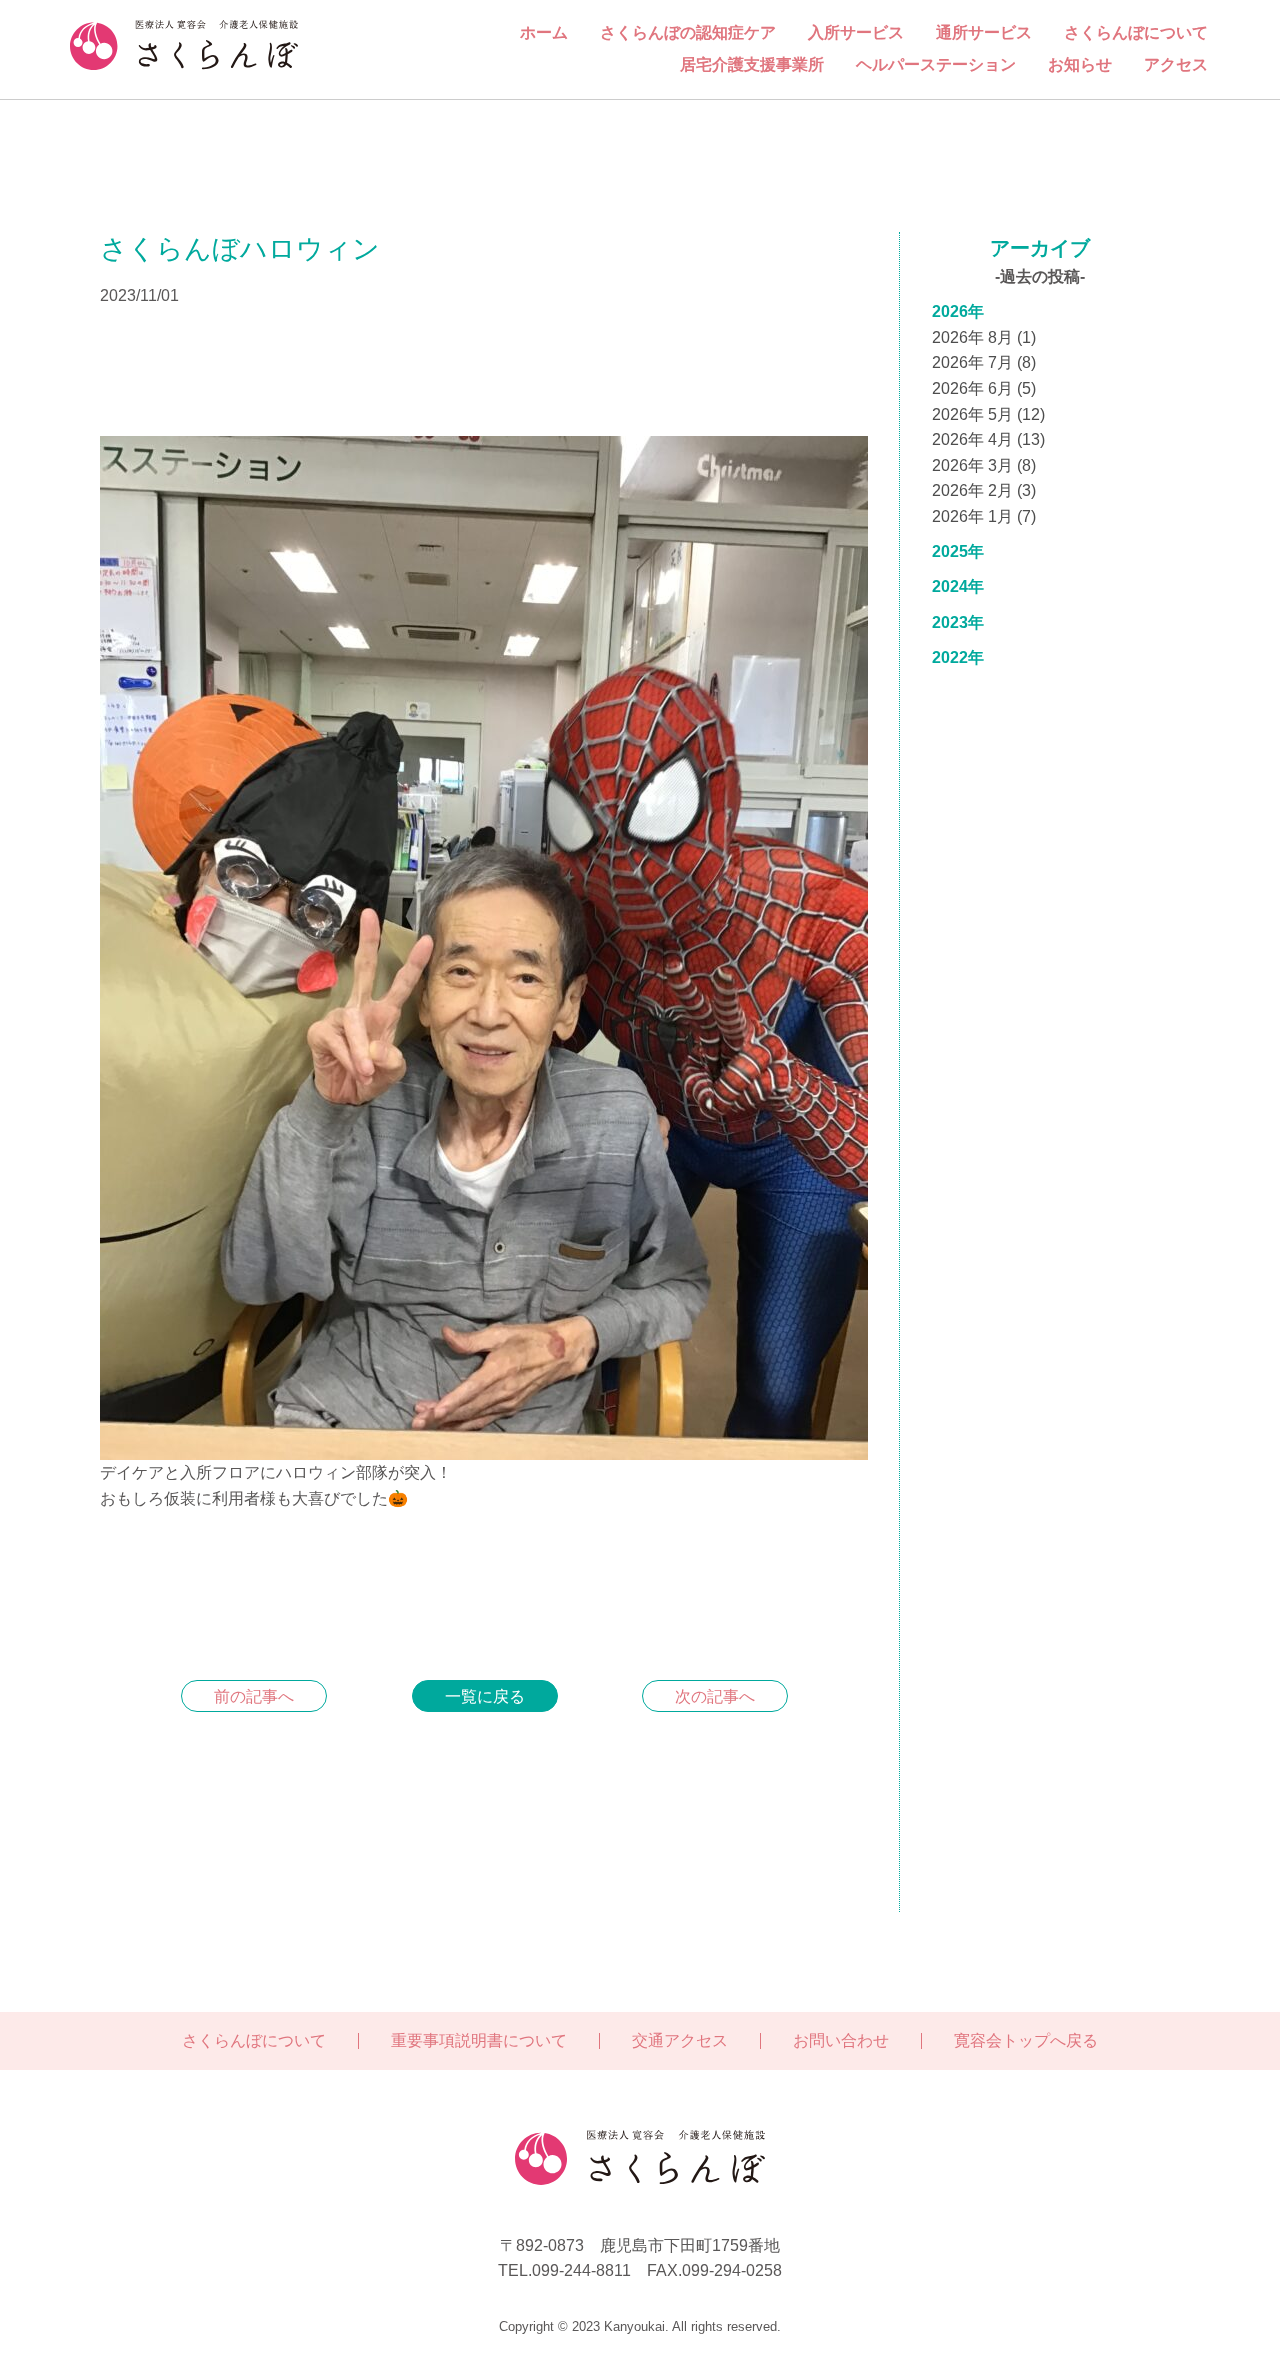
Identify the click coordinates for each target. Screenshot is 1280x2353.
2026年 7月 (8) (984, 362)
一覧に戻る (485, 1696)
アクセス (1176, 64)
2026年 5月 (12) (988, 414)
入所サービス (856, 32)
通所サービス (984, 32)
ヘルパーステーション (936, 64)
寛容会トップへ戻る (1026, 2040)
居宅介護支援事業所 (752, 64)
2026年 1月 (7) (984, 516)
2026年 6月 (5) (984, 388)
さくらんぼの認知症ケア (688, 32)
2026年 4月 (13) (988, 439)
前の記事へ (254, 1696)
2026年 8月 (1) (984, 337)
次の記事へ (715, 1696)
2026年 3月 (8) (984, 465)
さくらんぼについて (1136, 32)
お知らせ (1080, 64)
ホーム (544, 32)
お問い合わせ (841, 2040)
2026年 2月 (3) (984, 490)
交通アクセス (680, 2040)
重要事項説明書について (479, 2040)
